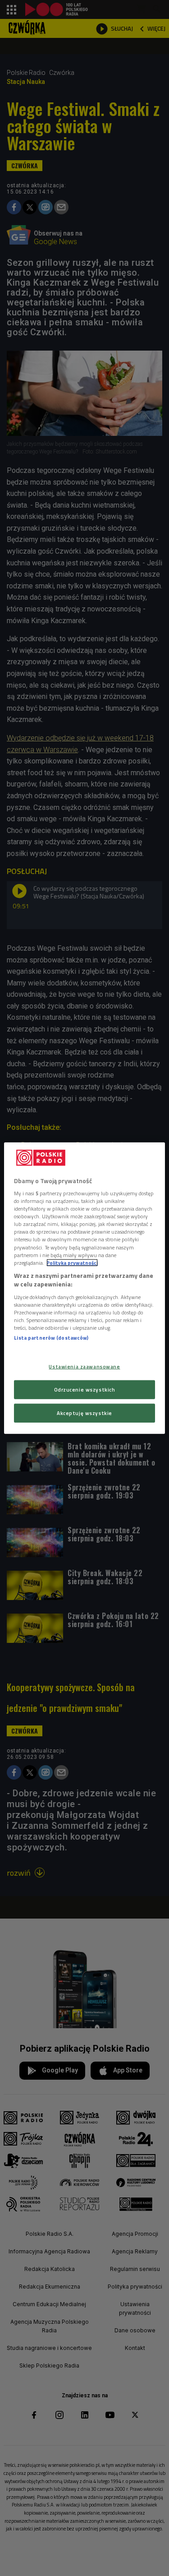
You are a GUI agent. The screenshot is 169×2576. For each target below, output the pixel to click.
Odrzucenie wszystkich (85, 1390)
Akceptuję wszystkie (84, 1413)
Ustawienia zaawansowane (84, 1367)
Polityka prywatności (72, 1262)
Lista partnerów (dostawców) (51, 1338)
